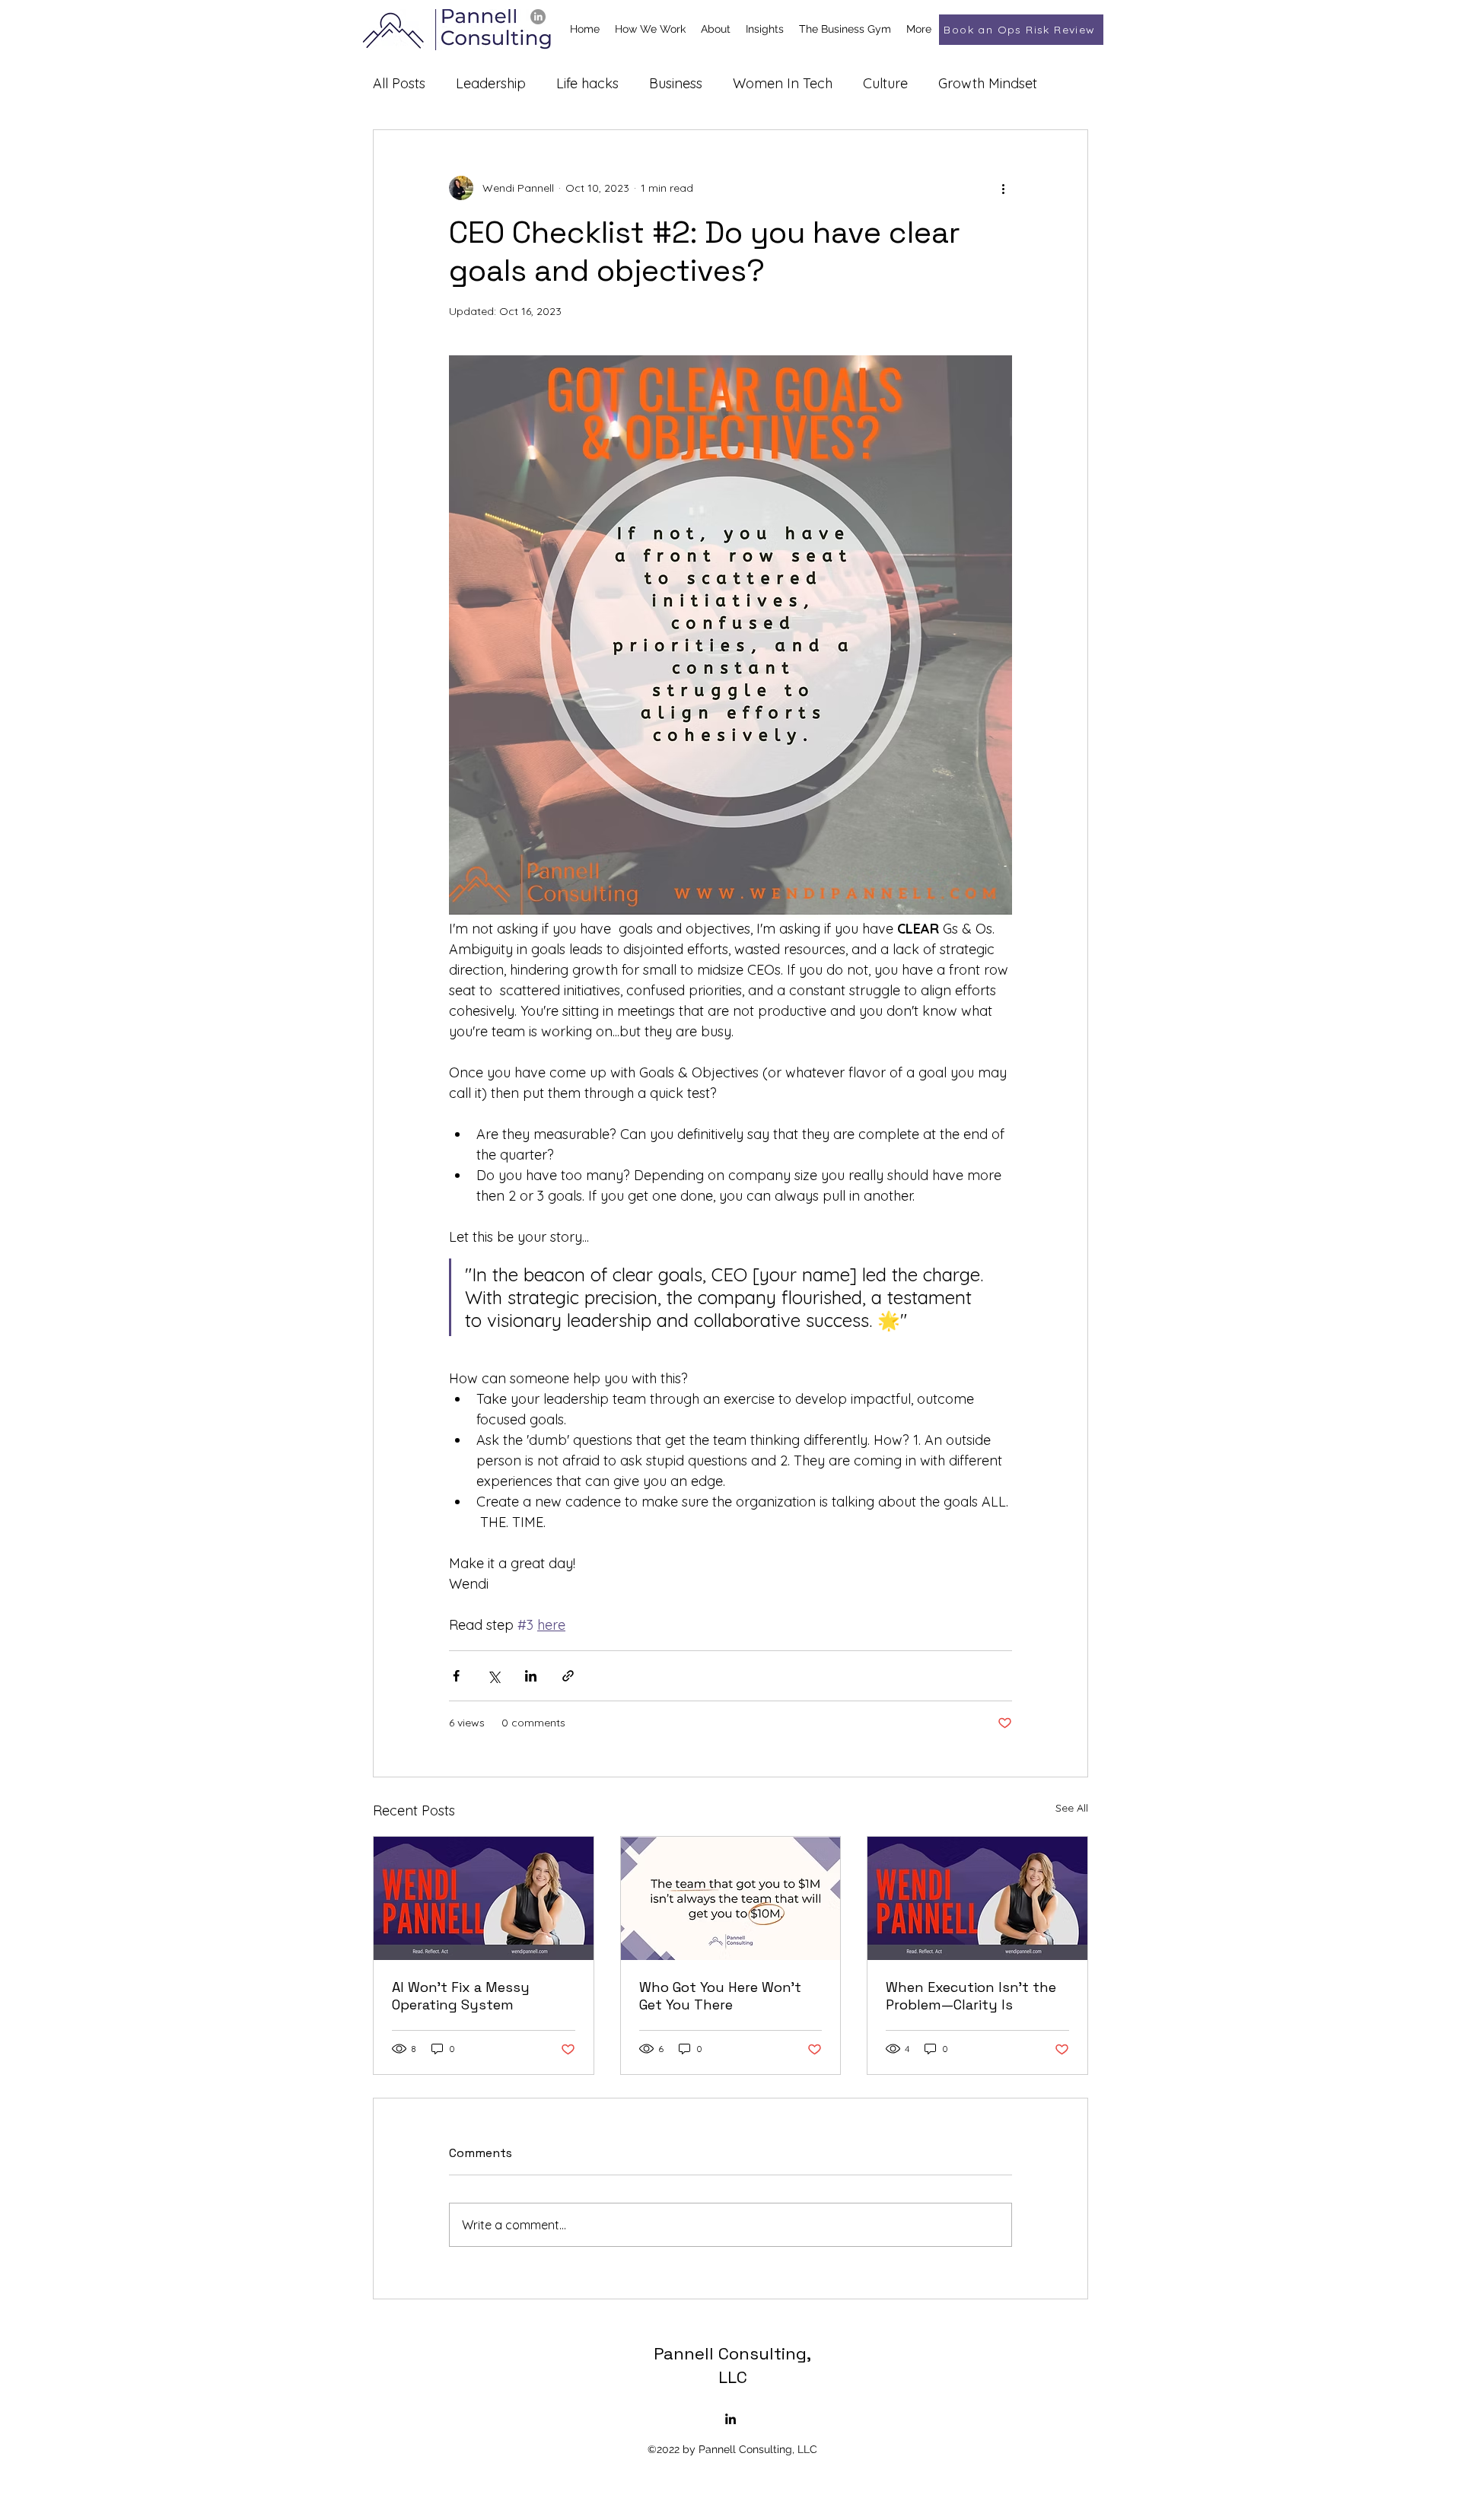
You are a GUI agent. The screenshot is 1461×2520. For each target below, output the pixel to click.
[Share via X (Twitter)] (493, 1676)
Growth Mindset (988, 83)
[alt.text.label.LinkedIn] (538, 17)
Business (676, 83)
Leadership (491, 83)
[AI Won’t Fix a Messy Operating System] (484, 1898)
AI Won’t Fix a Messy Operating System (461, 1996)
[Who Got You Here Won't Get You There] (731, 1898)
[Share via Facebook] (456, 1676)
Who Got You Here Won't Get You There (720, 1996)
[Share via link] (568, 1676)
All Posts (399, 83)
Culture (885, 83)
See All (1072, 1808)
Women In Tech (783, 83)
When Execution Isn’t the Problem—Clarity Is (971, 1996)
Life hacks (587, 83)
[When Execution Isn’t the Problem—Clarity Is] (977, 1898)
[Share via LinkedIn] (531, 1676)
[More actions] (1003, 188)
